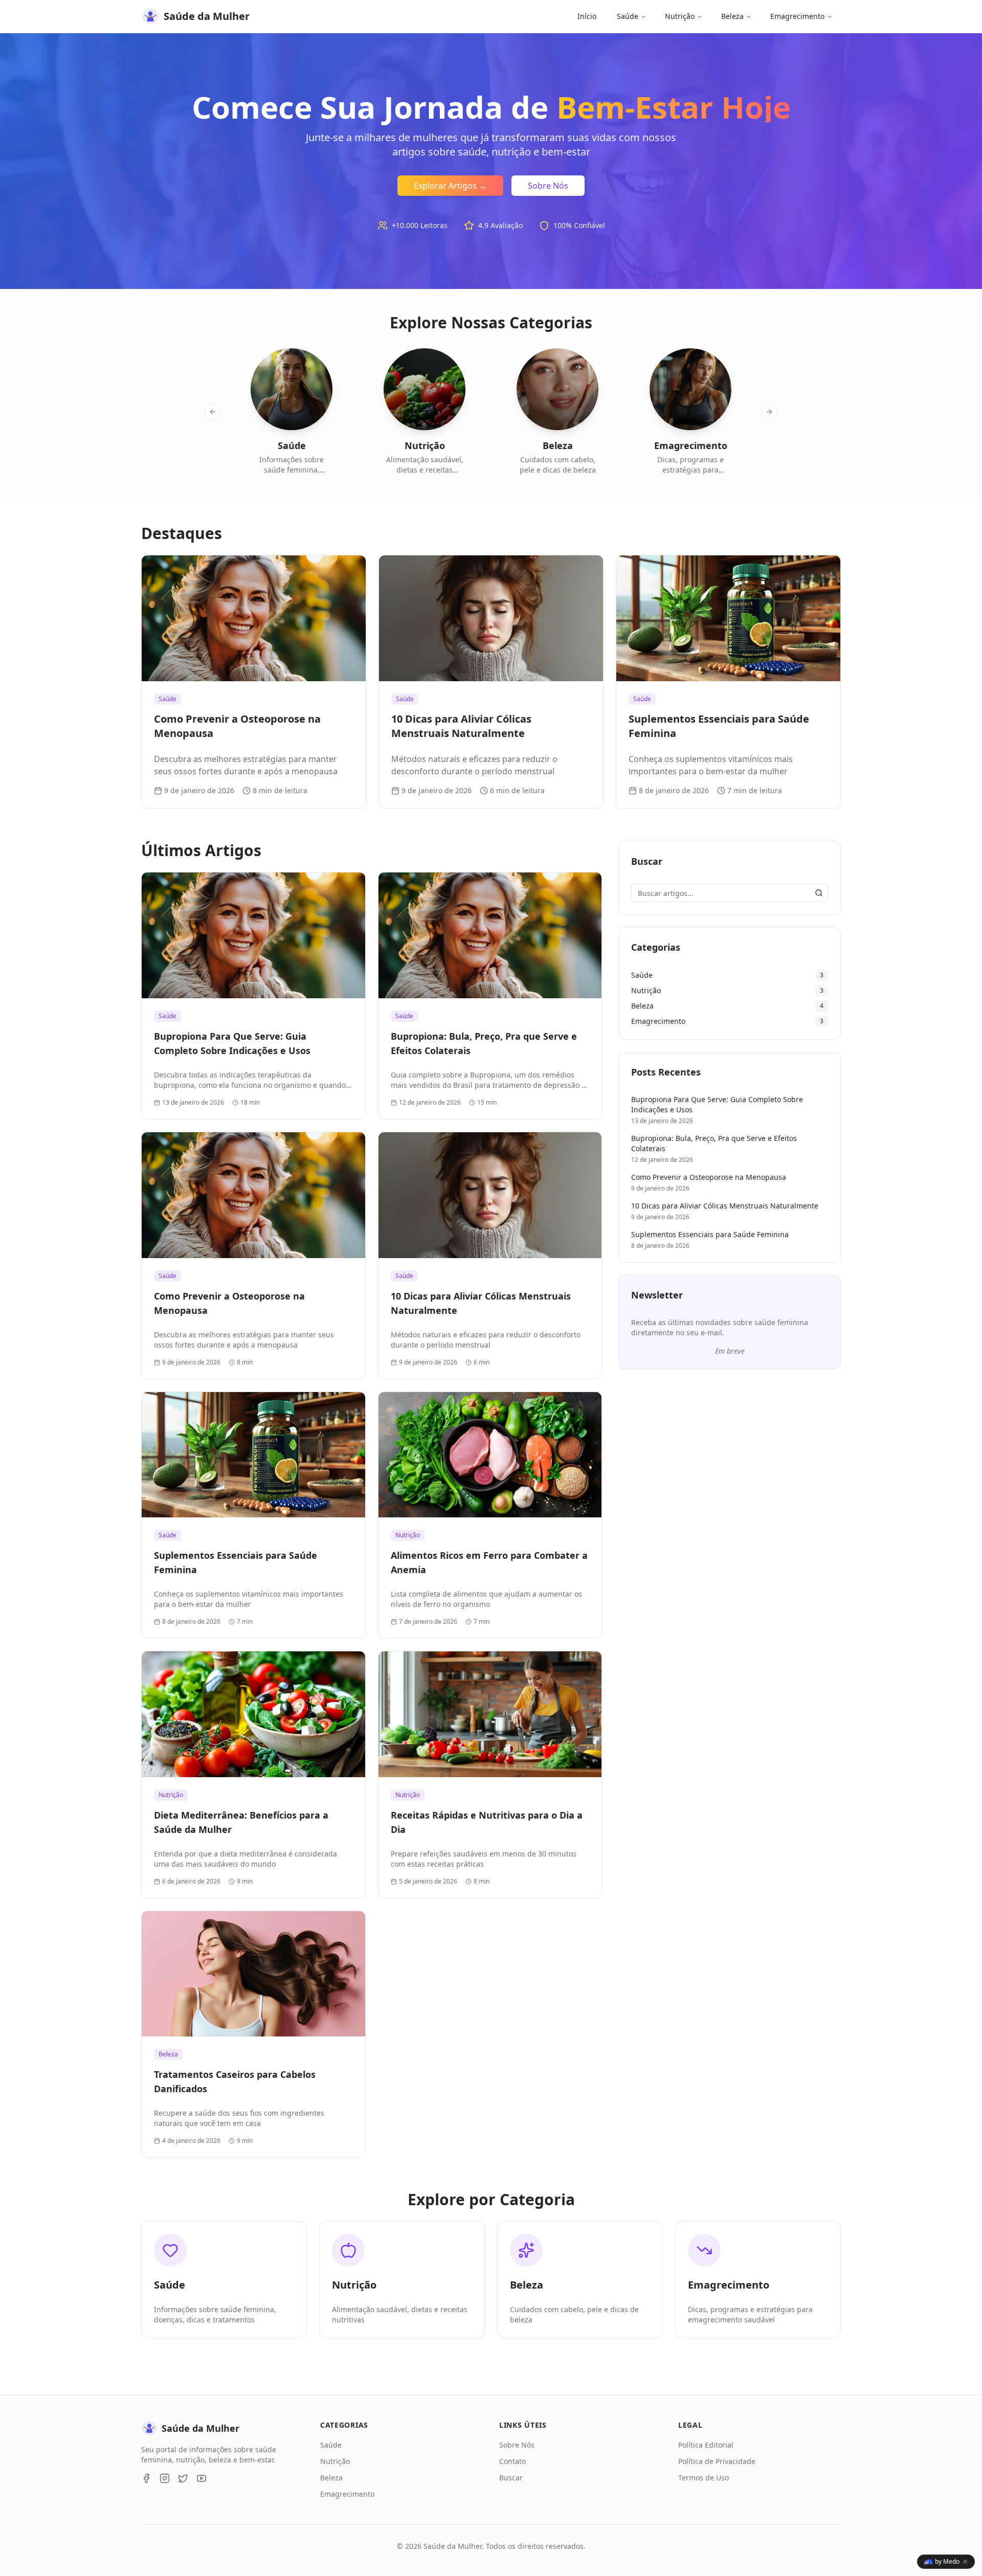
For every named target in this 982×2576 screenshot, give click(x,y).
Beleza (732, 16)
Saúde (628, 16)
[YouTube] (202, 2478)
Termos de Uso (704, 2478)
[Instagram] (165, 2478)
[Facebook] (146, 2478)
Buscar (511, 2478)
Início (587, 16)
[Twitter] (183, 2478)
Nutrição (680, 16)
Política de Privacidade (717, 2461)
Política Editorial (706, 2445)
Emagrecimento (797, 16)
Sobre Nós (548, 186)
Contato (512, 2461)
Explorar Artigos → (450, 186)
